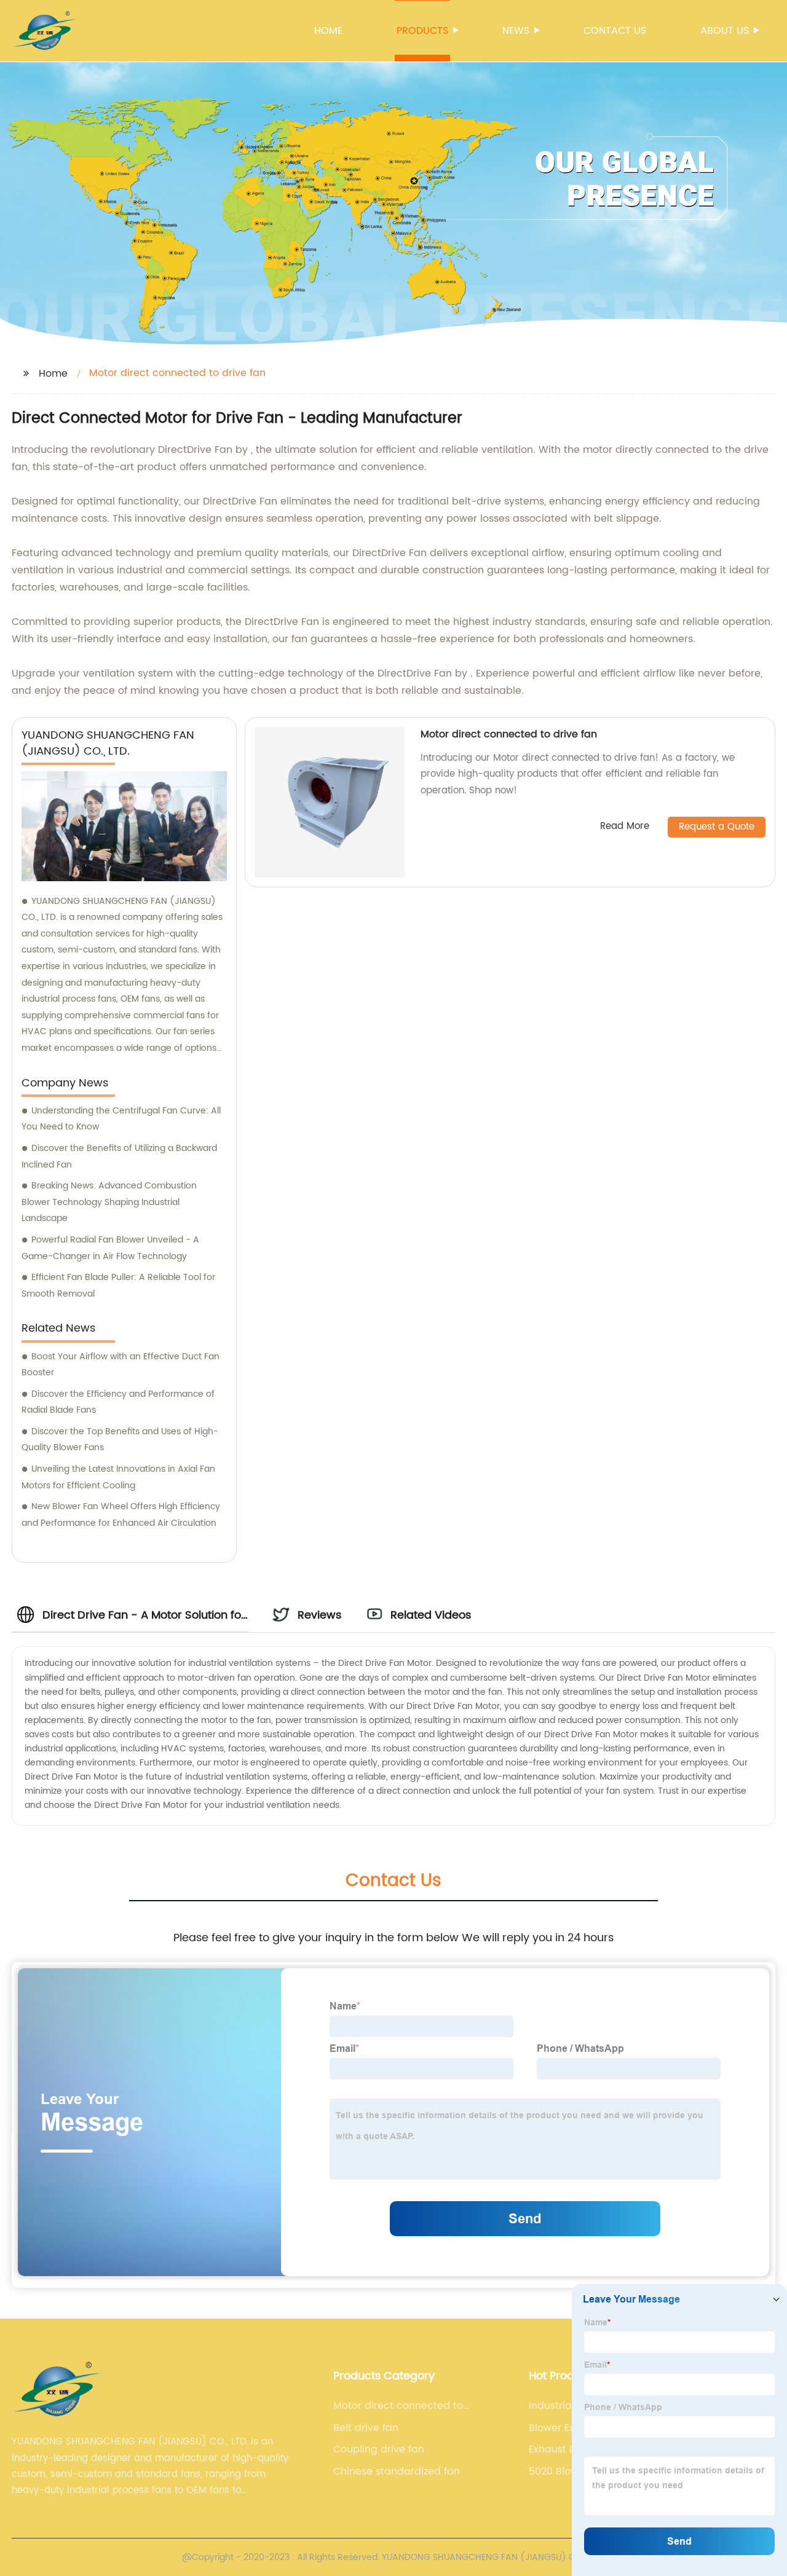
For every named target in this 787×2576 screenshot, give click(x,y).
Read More (625, 827)
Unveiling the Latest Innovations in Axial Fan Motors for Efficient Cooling (118, 1477)
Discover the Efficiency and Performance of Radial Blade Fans (118, 1402)
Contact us (615, 31)
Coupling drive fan (379, 2449)
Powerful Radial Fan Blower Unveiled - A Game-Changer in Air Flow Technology (110, 1248)
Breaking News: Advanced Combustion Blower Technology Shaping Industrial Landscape (109, 1202)
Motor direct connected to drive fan (509, 734)
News (516, 31)
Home (328, 31)
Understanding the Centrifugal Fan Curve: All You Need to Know (121, 1119)
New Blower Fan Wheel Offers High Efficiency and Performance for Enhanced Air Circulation (121, 1515)
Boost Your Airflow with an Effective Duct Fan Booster (121, 1365)
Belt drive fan (366, 2428)
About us (725, 31)
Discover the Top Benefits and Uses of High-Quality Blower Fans (120, 1440)
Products (422, 31)
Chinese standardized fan (397, 2472)
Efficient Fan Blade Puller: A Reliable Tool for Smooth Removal (118, 1286)
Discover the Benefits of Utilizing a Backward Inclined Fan (119, 1156)
